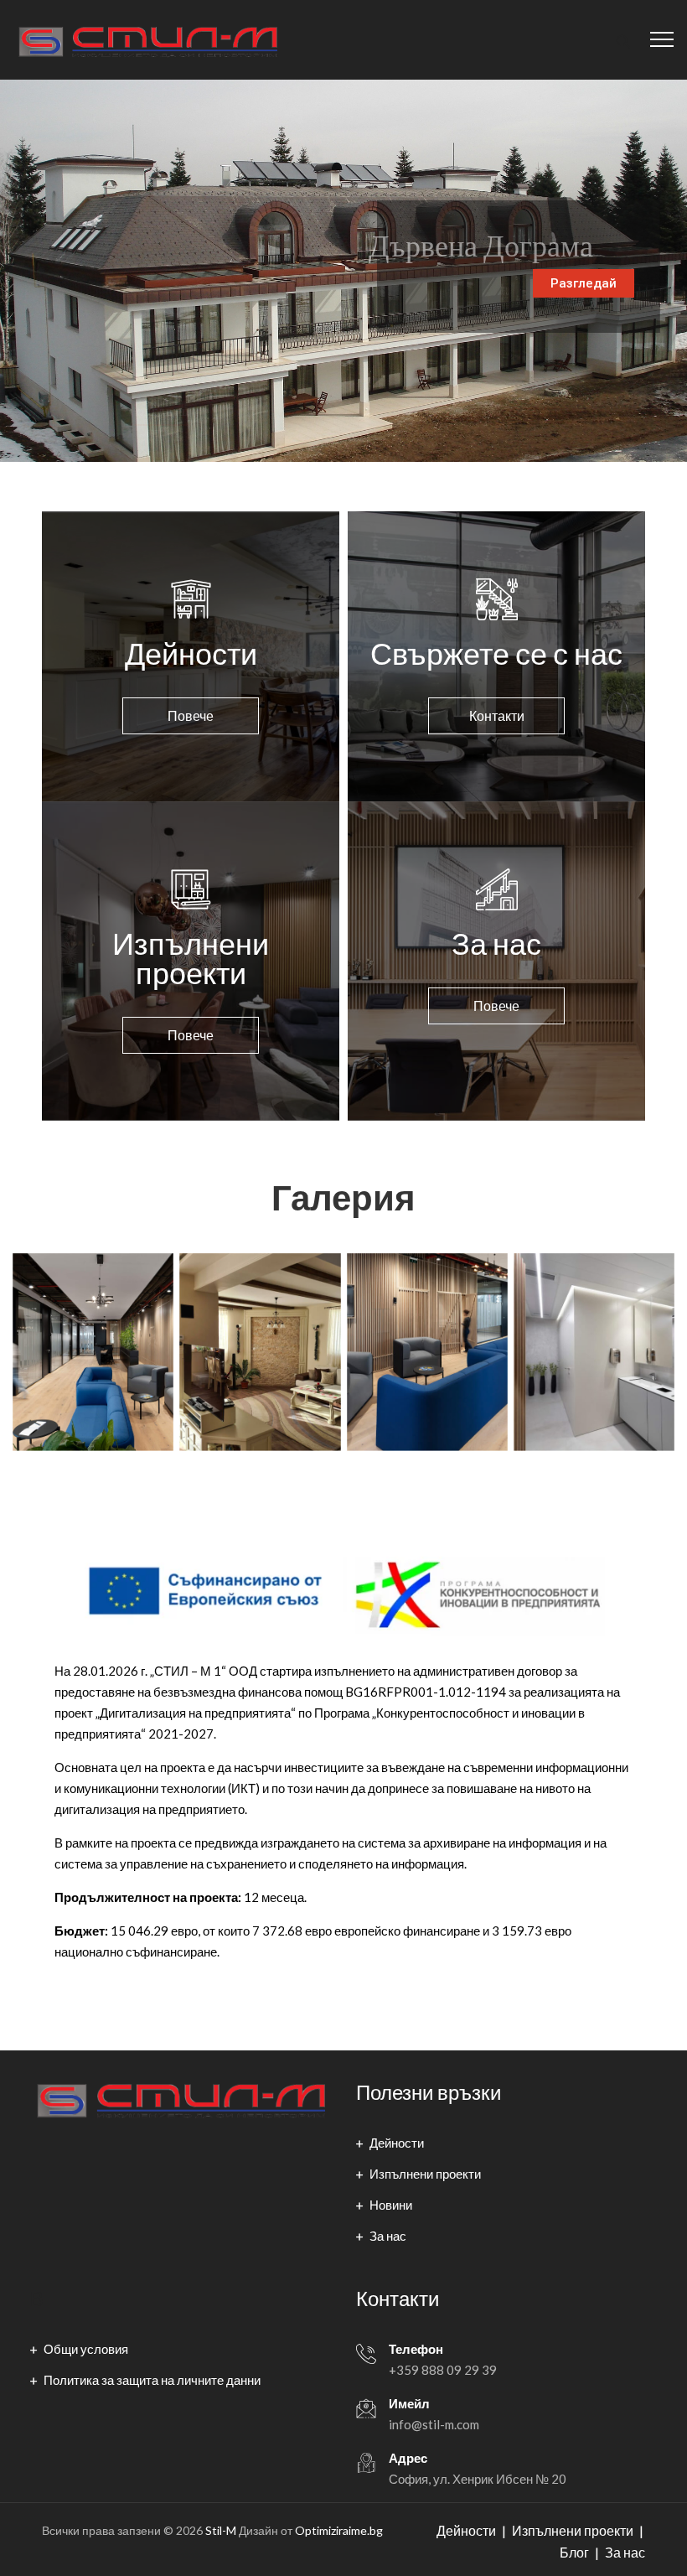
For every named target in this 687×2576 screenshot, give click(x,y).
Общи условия (86, 2349)
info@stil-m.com (434, 2424)
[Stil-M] (147, 40)
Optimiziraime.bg (339, 2530)
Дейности (397, 2143)
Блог (574, 2552)
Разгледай (584, 283)
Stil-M (221, 2530)
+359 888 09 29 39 (443, 2370)
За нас (388, 2236)
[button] (191, 716)
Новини (391, 2205)
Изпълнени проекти (425, 2174)
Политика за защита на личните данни (152, 2380)
